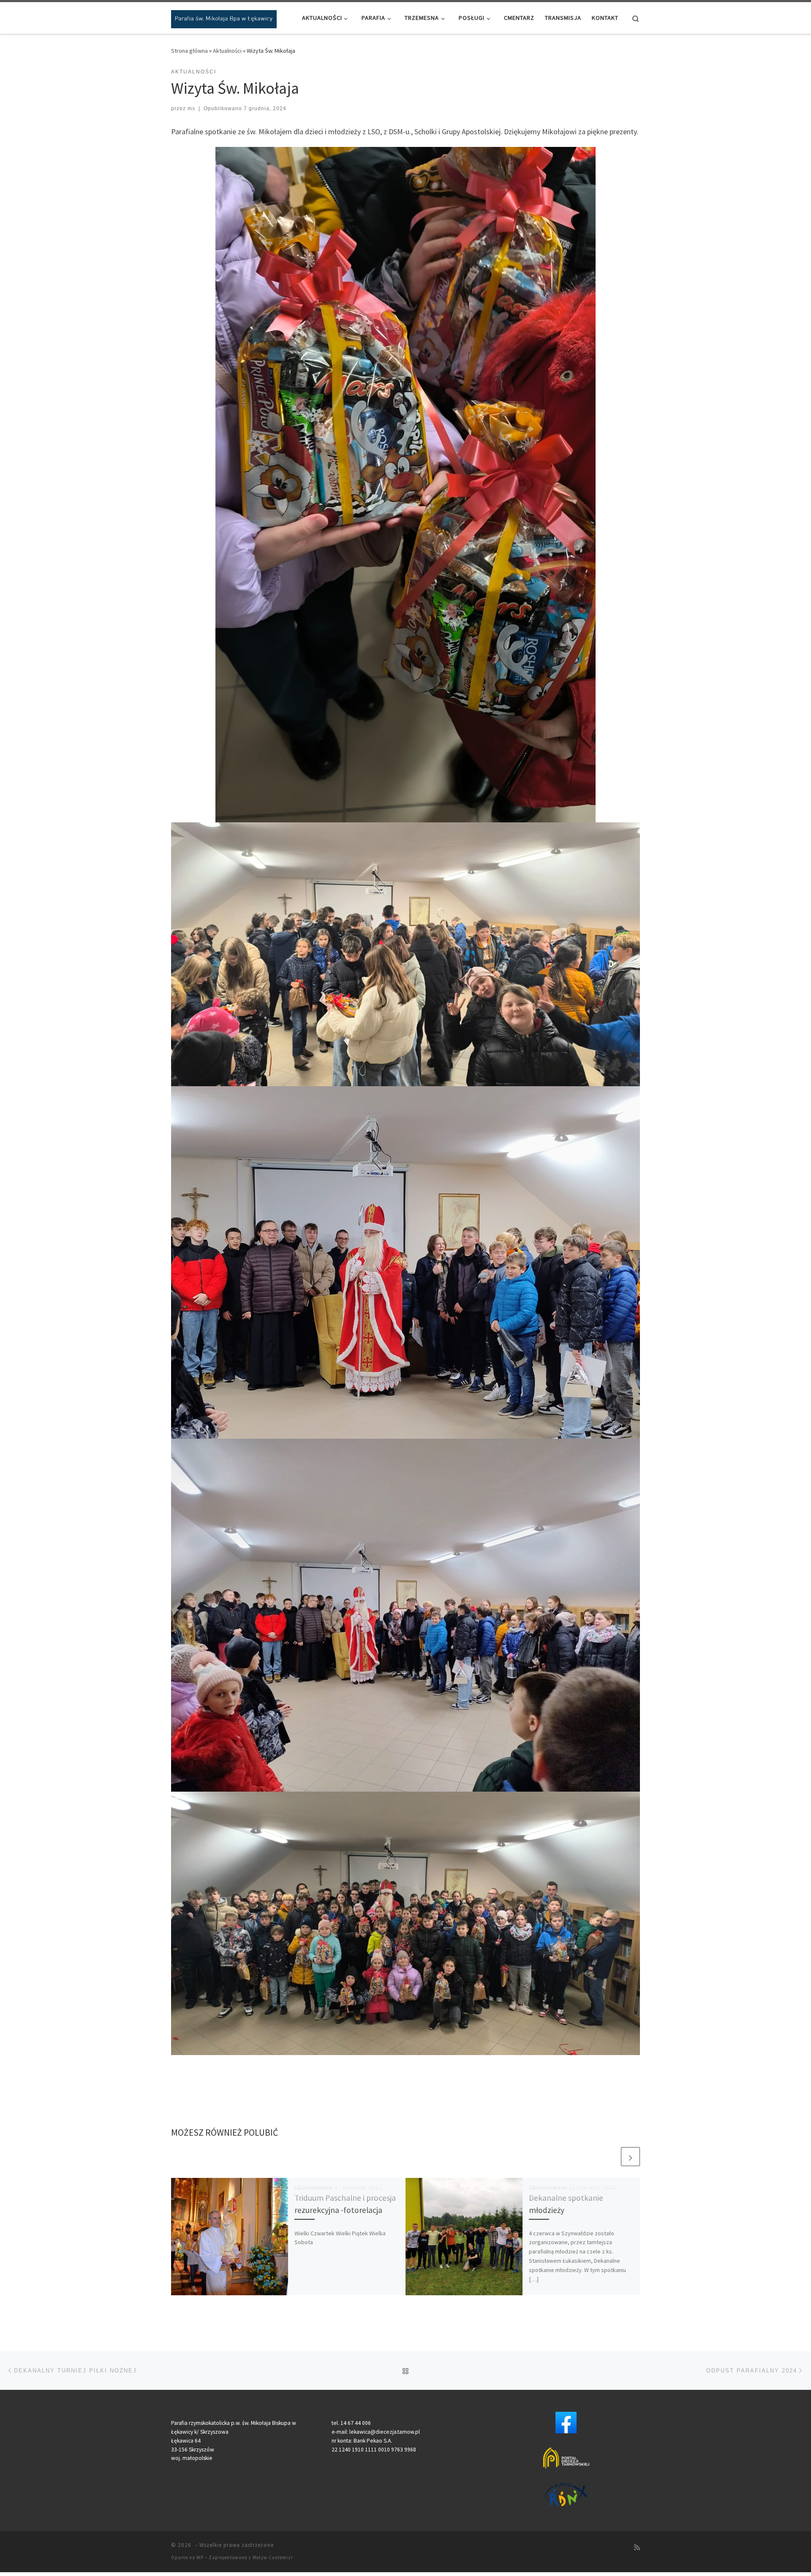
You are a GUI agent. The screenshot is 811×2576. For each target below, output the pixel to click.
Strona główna (189, 51)
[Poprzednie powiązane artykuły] (610, 2157)
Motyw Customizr (273, 2557)
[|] (224, 18)
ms (191, 108)
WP (200, 2557)
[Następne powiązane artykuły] (630, 2157)
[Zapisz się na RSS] (637, 2548)
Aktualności (227, 51)
